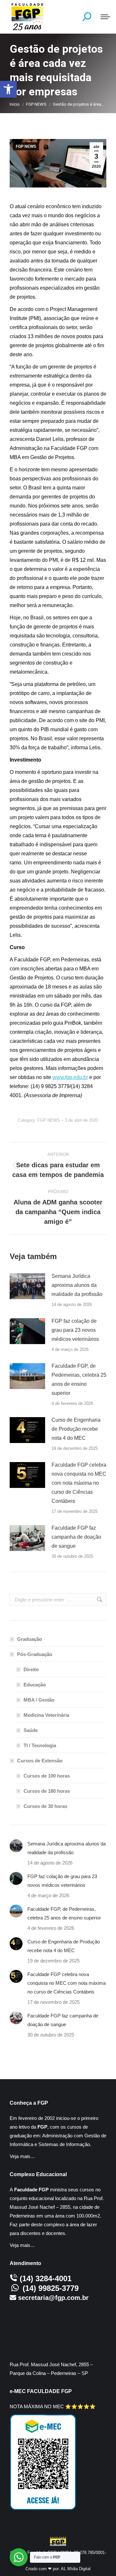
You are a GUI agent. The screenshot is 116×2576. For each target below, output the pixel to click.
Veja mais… (22, 2156)
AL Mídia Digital (76, 2569)
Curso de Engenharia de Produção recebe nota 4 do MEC (76, 1429)
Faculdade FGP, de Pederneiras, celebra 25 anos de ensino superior (79, 1379)
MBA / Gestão (39, 1700)
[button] (8, 89)
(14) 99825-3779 (51, 2288)
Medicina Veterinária (46, 1715)
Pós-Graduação (35, 1654)
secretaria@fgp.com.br (53, 2298)
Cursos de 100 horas (47, 1776)
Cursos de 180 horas (47, 1791)
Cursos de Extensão (40, 1761)
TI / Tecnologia (40, 1745)
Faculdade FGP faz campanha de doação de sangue (76, 1537)
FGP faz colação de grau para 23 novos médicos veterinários (75, 1330)
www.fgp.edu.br (70, 1077)
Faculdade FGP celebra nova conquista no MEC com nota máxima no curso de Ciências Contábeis (79, 1483)
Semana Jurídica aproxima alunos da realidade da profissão (77, 1285)
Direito (31, 1669)
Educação (35, 1685)
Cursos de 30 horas (45, 1806)
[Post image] (27, 1286)
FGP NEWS (26, 146)
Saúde (31, 1730)
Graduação (29, 1639)
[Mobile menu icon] (105, 17)
